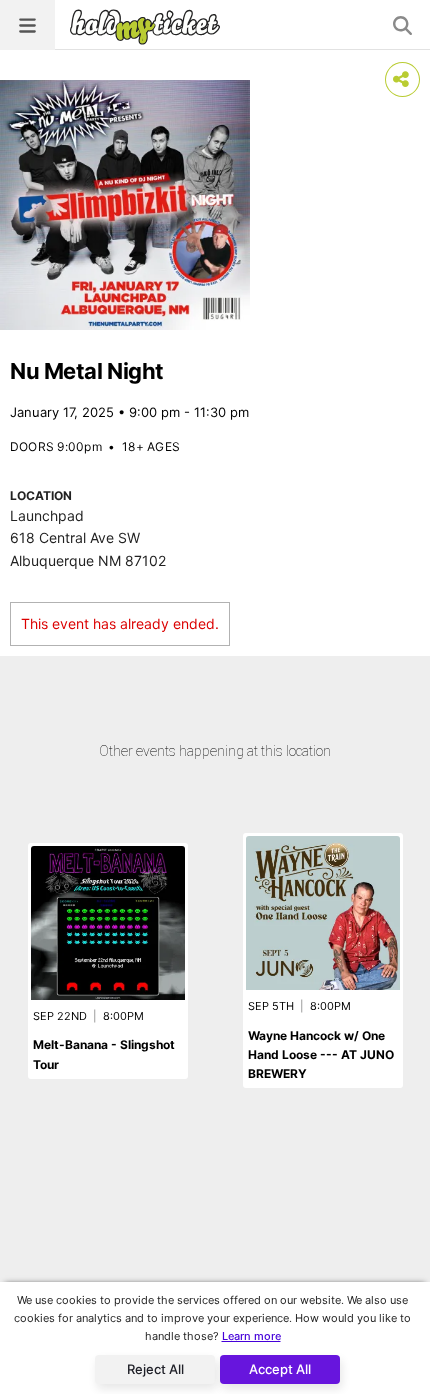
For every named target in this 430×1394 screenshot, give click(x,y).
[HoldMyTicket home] (149, 26)
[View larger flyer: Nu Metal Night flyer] (125, 205)
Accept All (280, 1369)
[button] (27, 25)
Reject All (155, 1369)
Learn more (251, 1336)
